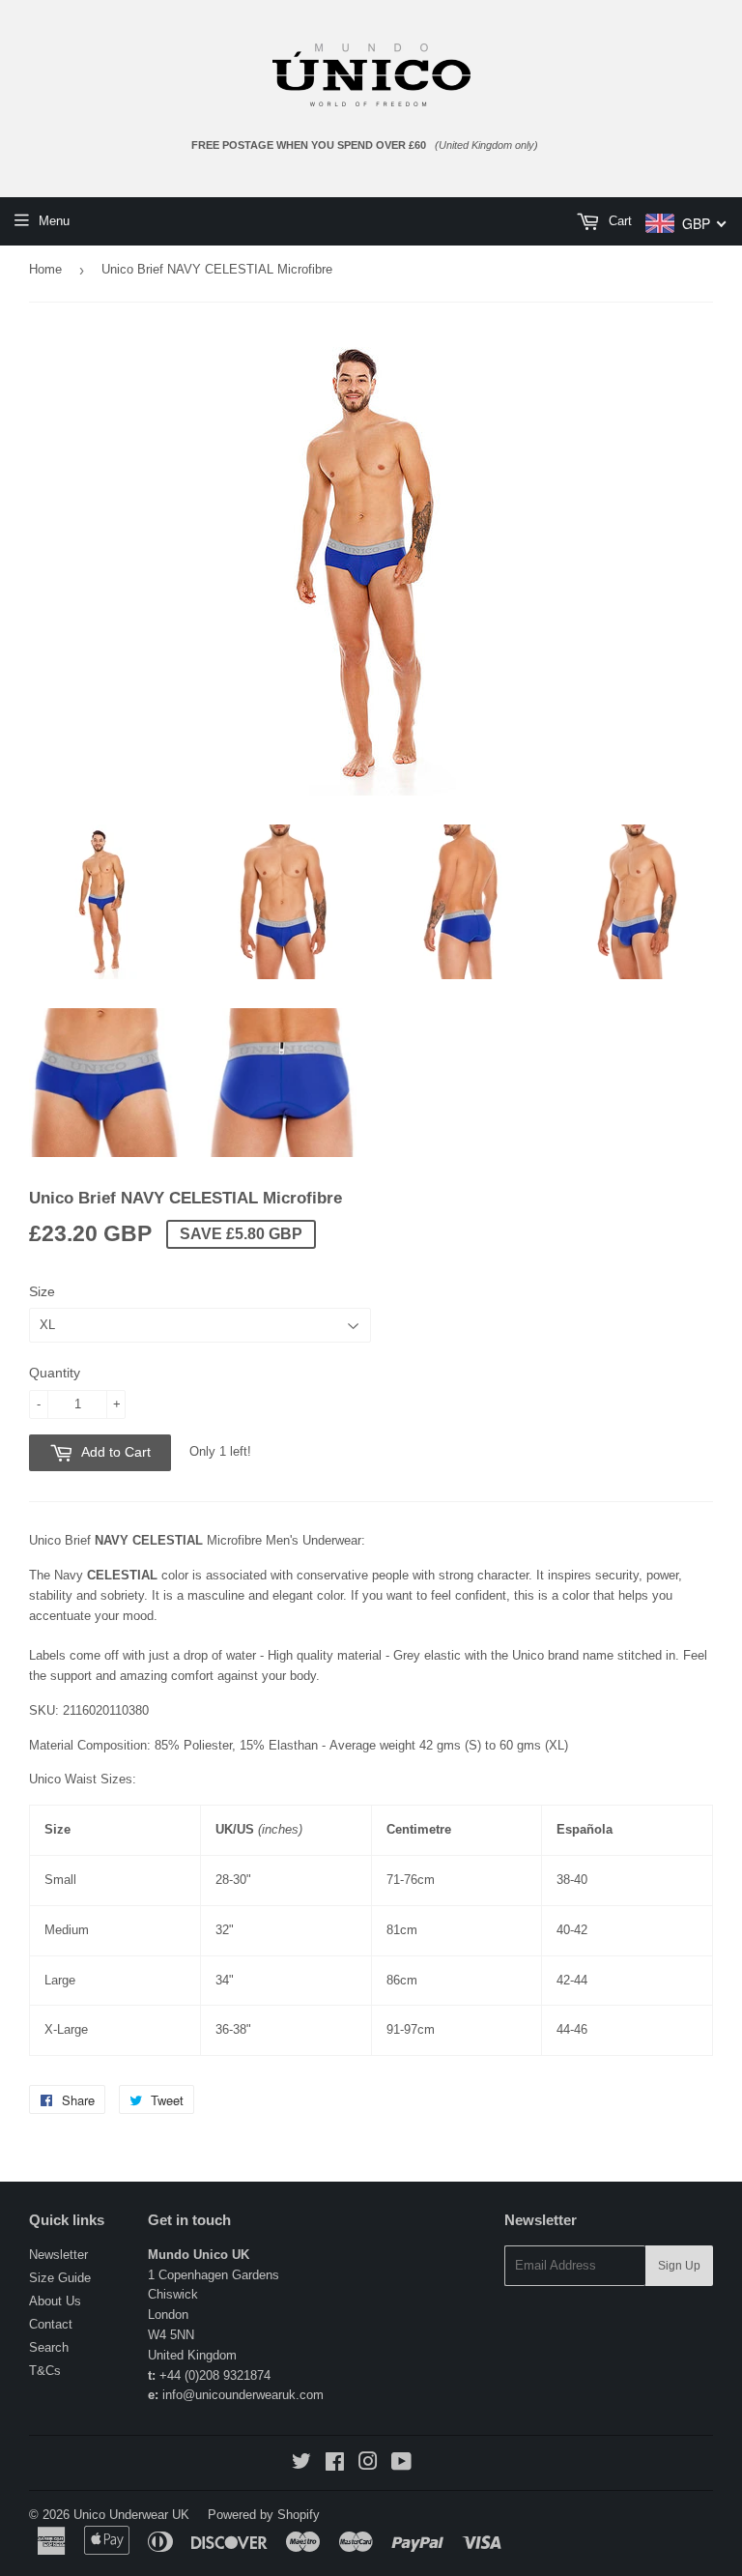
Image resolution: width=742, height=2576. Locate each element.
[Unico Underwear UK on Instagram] (368, 2464)
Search (49, 2347)
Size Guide (60, 2278)
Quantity (55, 1373)
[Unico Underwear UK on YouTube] (401, 2464)
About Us (55, 2301)
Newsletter (58, 2255)
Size (42, 1291)
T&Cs (45, 2371)
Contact (51, 2324)
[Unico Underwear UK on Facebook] (335, 2464)
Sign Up (679, 2266)
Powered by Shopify (264, 2515)
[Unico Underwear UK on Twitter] (301, 2464)
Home (45, 269)
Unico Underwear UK (131, 2515)
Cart (618, 221)
